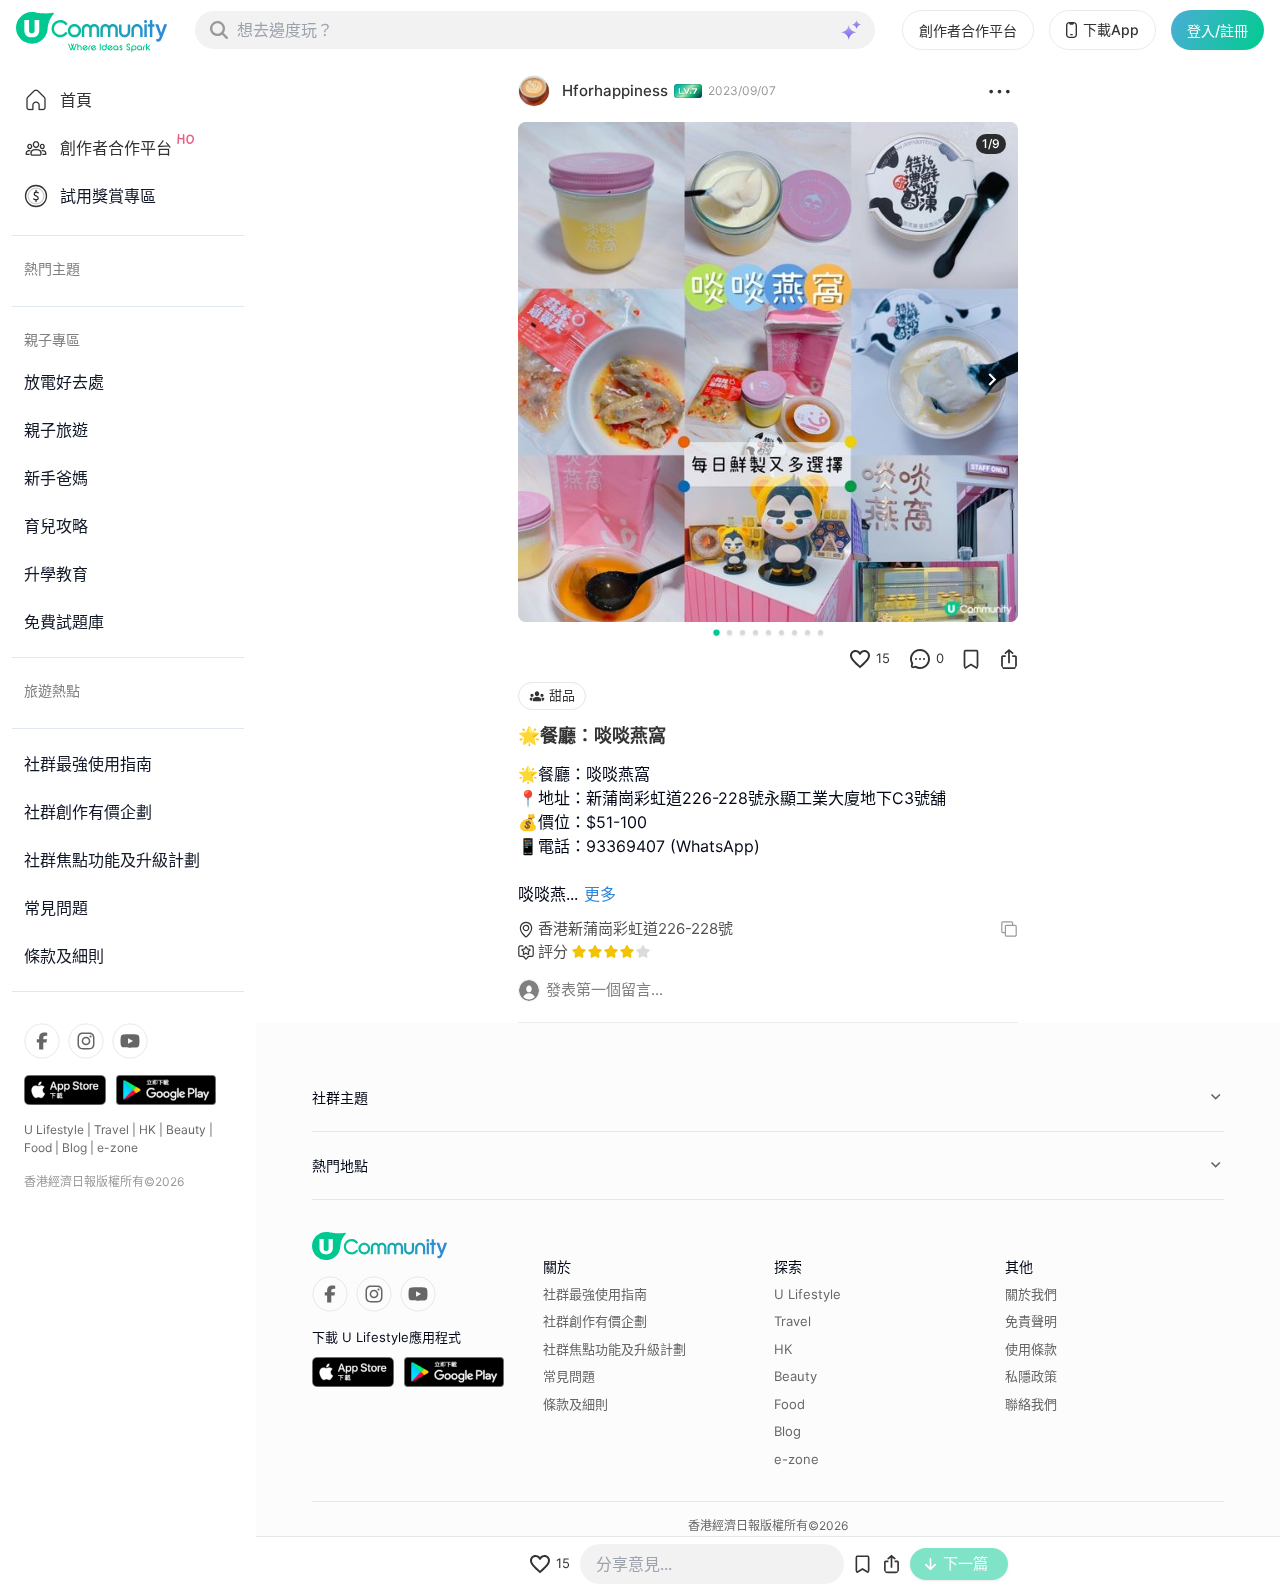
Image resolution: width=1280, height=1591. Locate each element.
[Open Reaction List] (999, 91)
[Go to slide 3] (742, 632)
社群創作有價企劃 (595, 1321)
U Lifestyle (54, 1129)
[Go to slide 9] (820, 632)
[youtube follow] (130, 1041)
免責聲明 (1031, 1321)
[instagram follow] (86, 1041)
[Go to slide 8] (807, 632)
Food (38, 1147)
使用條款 (1031, 1349)
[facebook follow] (42, 1041)
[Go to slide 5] (768, 632)
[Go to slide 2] (729, 632)
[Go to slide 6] (781, 632)
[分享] (1009, 659)
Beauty (186, 1129)
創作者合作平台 (968, 30)
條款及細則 (575, 1404)
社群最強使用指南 (595, 1294)
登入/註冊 (1217, 30)
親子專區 (52, 339)
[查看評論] (920, 659)
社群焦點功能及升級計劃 (614, 1349)
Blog (74, 1147)
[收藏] (971, 659)
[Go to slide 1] (716, 632)
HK (147, 1129)
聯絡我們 (1031, 1404)
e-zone (117, 1147)
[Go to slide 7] (794, 632)
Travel (111, 1129)
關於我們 (1031, 1294)
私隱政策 (1031, 1376)
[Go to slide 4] (755, 632)
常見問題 (569, 1376)
